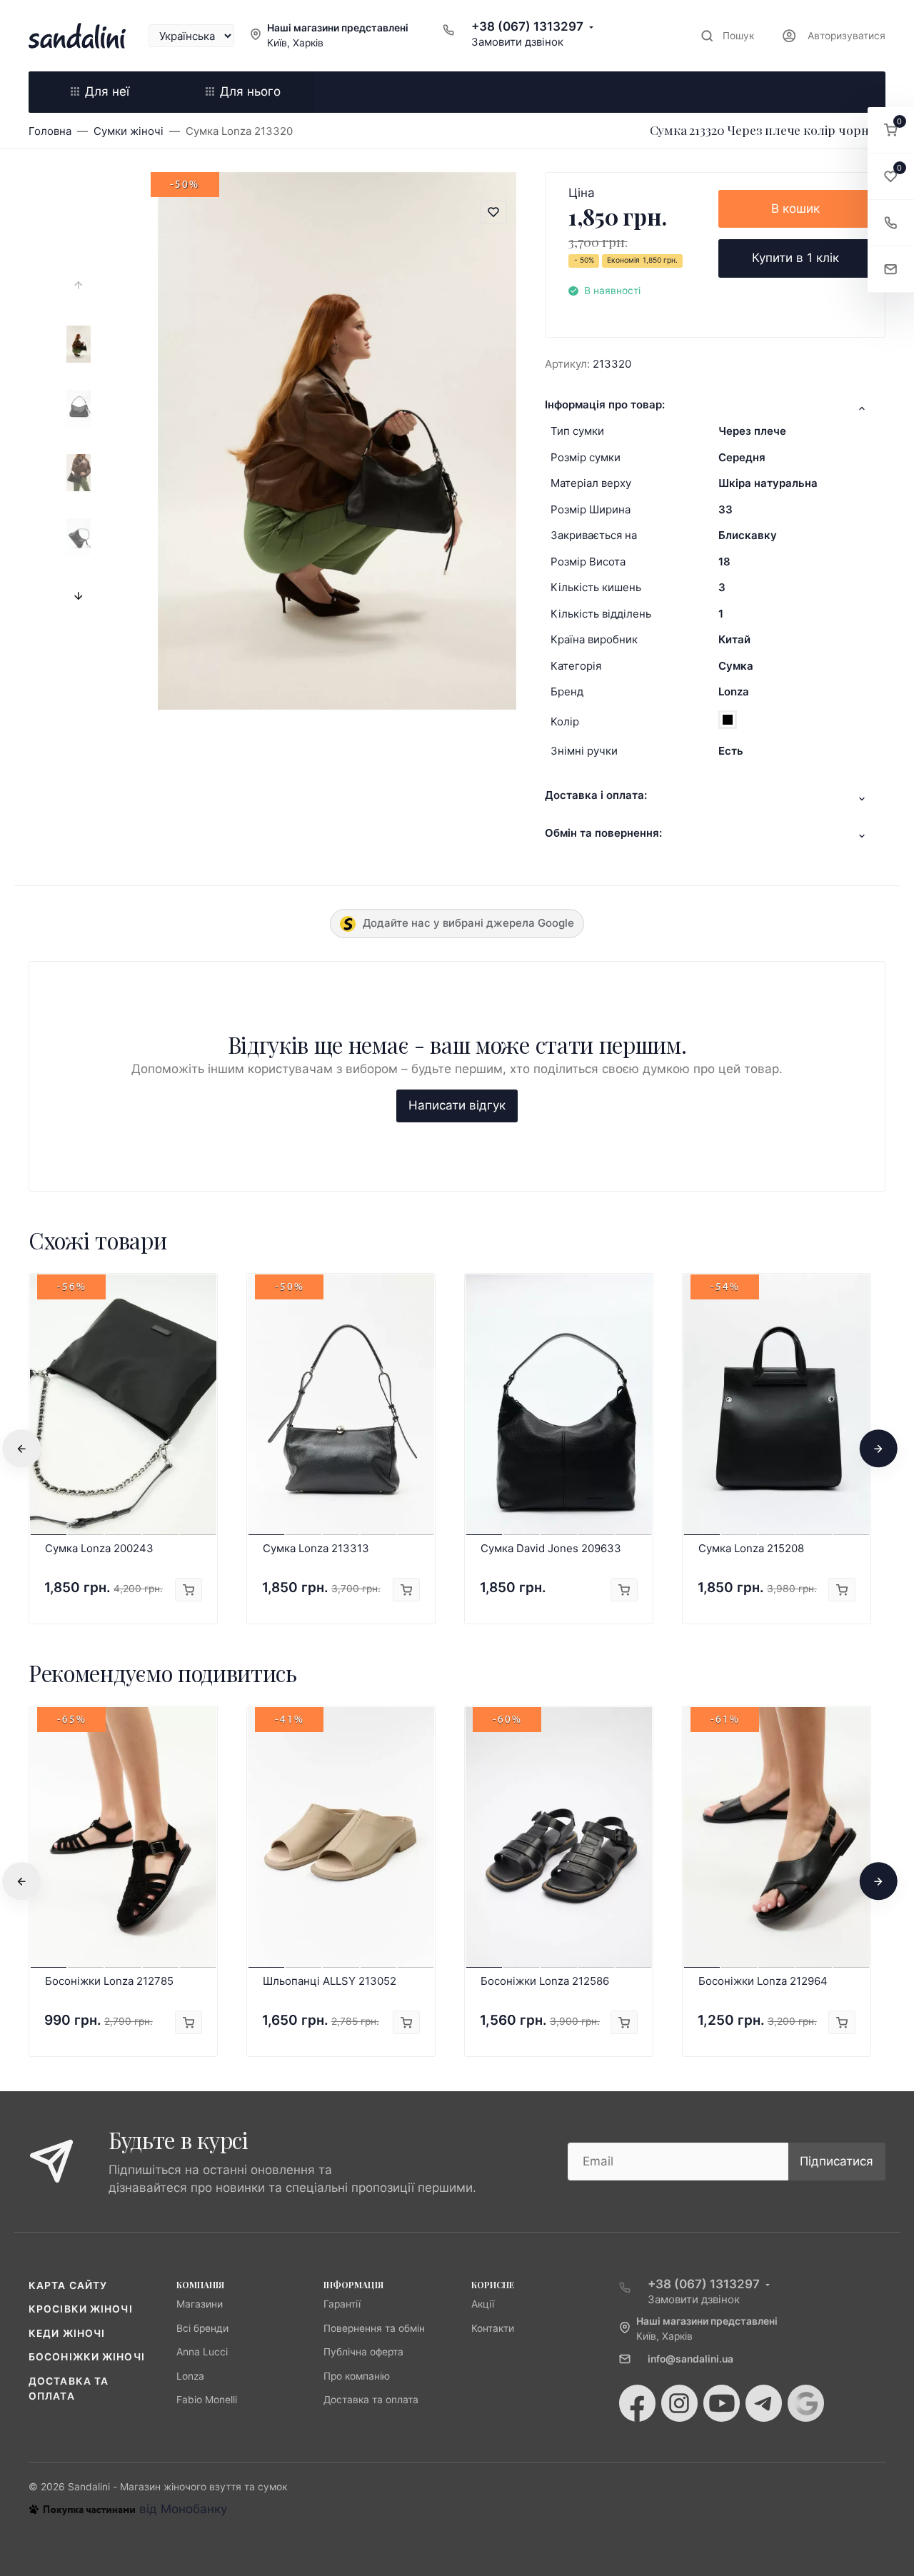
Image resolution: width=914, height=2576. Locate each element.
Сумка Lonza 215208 (751, 1548)
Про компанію (357, 2376)
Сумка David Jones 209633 (551, 1548)
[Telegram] (764, 2403)
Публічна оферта (363, 2352)
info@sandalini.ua (690, 2359)
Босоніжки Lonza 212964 (763, 1981)
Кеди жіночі (67, 2333)
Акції (483, 2304)
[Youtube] (722, 2403)
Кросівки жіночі (81, 2309)
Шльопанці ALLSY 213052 (330, 1981)
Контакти (493, 2328)
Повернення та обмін (374, 2328)
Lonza (734, 691)
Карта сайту (68, 2285)
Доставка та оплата (371, 2400)
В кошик (795, 208)
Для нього (250, 91)
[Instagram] (679, 2403)
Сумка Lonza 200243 (99, 1548)
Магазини (200, 2304)
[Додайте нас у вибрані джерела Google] (806, 2403)
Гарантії (342, 2304)
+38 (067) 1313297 (527, 26)
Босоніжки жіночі (87, 2357)
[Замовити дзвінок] (891, 223)
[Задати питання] (891, 270)
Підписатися (837, 2161)
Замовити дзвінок (517, 42)
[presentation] (79, 286)
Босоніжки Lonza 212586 (545, 1981)
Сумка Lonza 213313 (316, 1548)
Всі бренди (202, 2328)
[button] (891, 130)
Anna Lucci (202, 2352)
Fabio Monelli (207, 2400)
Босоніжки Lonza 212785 (109, 1981)
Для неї (107, 91)
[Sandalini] (77, 36)
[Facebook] (637, 2403)
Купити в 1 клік (795, 258)
